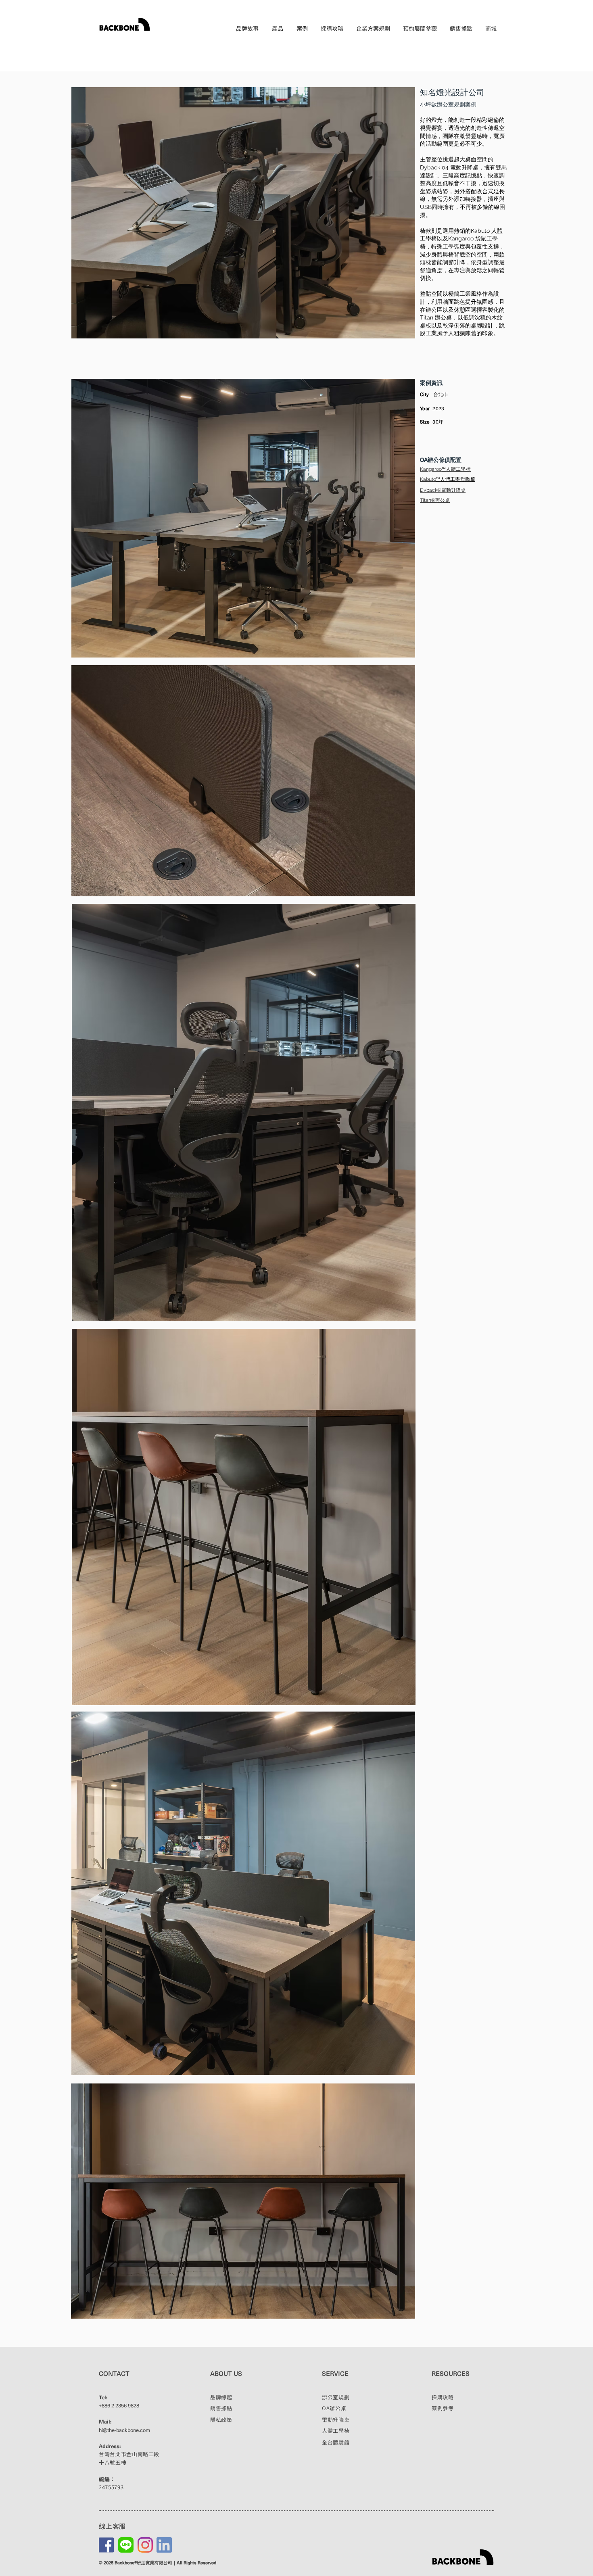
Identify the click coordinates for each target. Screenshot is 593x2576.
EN (492, 42)
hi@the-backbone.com (124, 2430)
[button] (278, 28)
